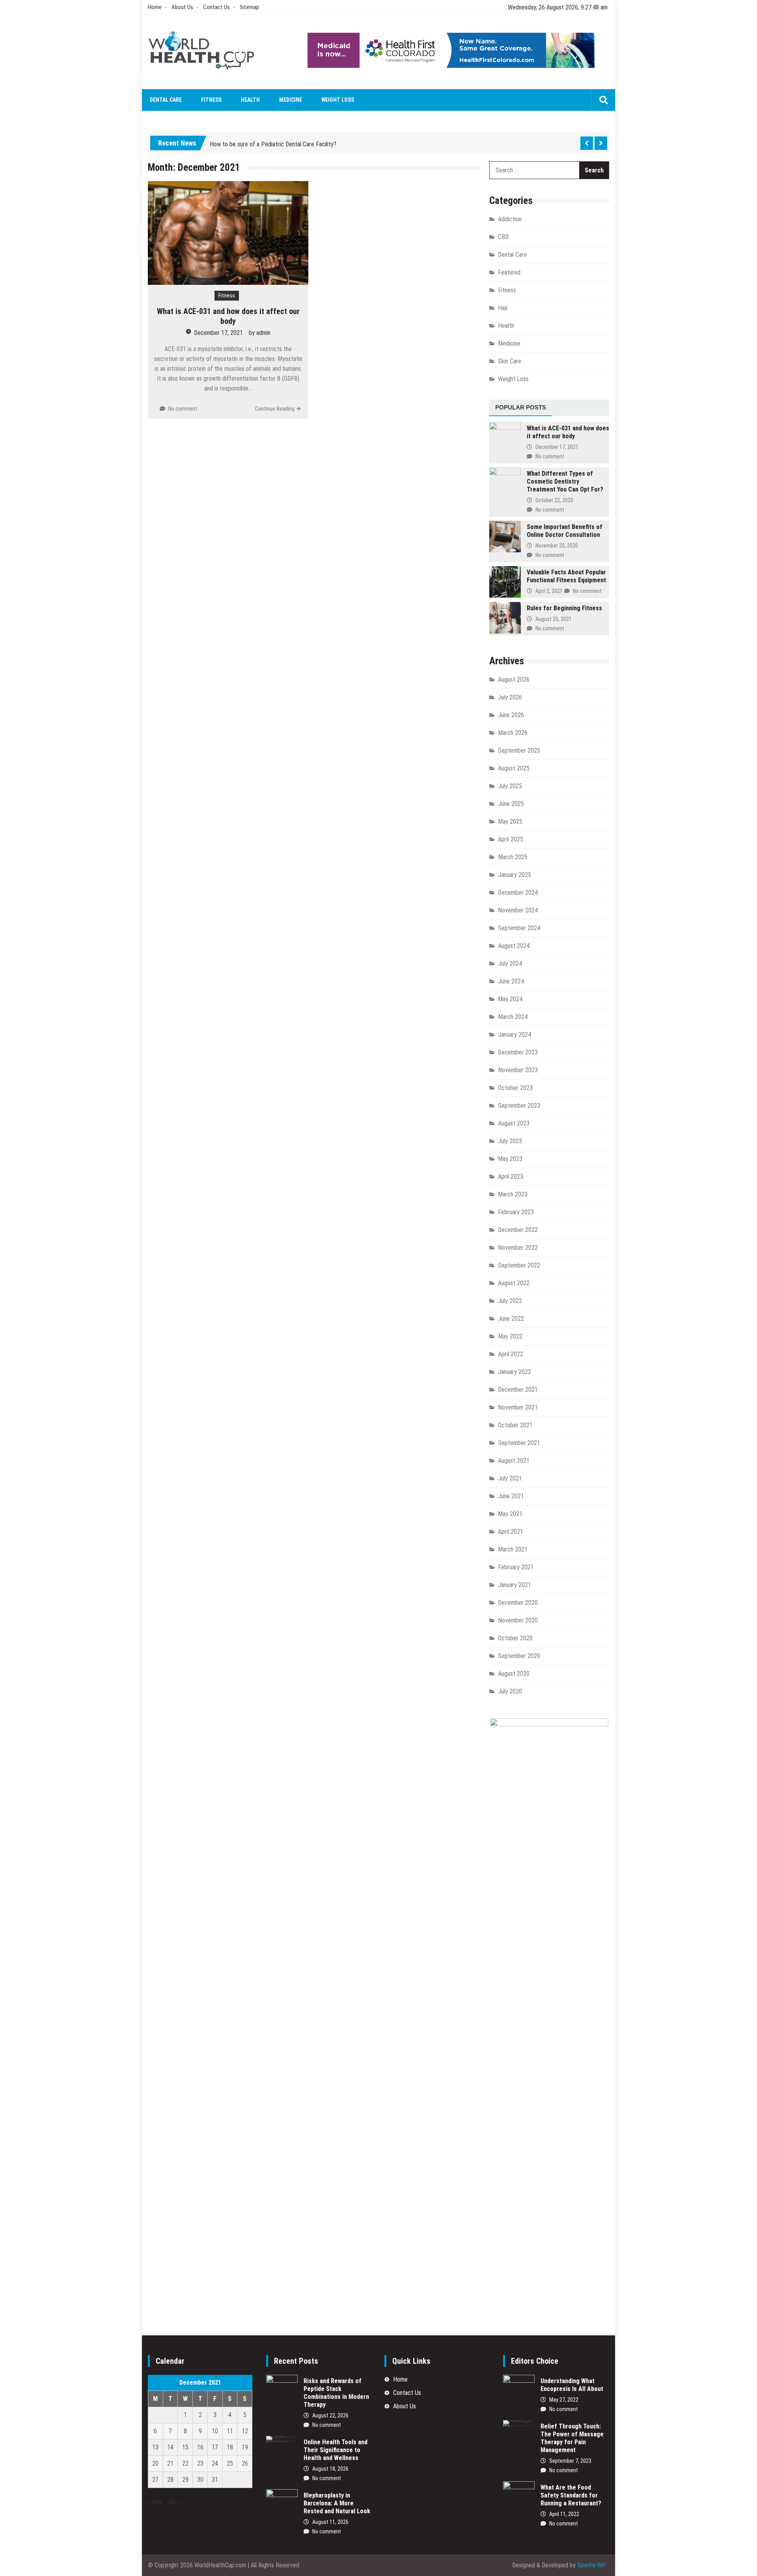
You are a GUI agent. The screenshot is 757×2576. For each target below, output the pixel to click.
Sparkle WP (592, 2565)
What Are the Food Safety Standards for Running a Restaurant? (571, 2495)
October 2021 (515, 1425)
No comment (183, 409)
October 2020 (515, 1638)
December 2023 (518, 1052)
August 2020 (514, 1674)
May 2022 (510, 1336)
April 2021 (511, 1532)
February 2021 (516, 1567)
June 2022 (511, 1319)
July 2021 (510, 1478)
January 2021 (515, 1585)
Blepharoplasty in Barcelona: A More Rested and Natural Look (337, 2503)
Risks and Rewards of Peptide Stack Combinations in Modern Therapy (336, 2393)
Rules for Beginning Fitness (564, 608)
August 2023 (514, 1123)
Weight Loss (338, 100)
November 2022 (518, 1248)
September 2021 (519, 1443)
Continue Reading (275, 409)
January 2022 (515, 1372)
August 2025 (514, 768)
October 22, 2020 (554, 500)
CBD (503, 237)
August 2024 (514, 946)
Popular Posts (521, 407)
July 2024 (510, 964)
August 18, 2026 (330, 2469)
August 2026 (514, 680)
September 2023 (519, 1106)
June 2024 (511, 981)
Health (250, 100)
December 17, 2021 (218, 333)
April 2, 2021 (549, 591)
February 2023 (516, 1212)
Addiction (510, 219)
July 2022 (510, 1301)
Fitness (211, 100)
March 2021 (513, 1549)
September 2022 (519, 1265)
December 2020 (518, 1603)
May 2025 (510, 822)
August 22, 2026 (330, 2415)
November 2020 (518, 1620)
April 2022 (511, 1354)
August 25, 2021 (554, 619)
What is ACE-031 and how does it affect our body (228, 316)
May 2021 (510, 1514)
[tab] (521, 408)
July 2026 (510, 697)
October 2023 (515, 1088)
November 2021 (518, 1407)
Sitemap (249, 7)
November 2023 (518, 1070)
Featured (509, 272)
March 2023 (513, 1194)
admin (263, 333)
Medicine (291, 100)
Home (155, 7)
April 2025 (511, 839)
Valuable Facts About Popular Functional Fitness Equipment (566, 576)
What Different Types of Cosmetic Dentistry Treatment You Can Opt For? (565, 481)
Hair (503, 308)
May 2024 (510, 999)
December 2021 (518, 1390)
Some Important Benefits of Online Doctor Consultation (565, 531)
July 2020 (510, 1691)
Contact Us (216, 7)
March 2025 (513, 857)
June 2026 (511, 715)
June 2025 (511, 804)
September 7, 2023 (570, 2461)
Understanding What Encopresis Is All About (572, 2385)
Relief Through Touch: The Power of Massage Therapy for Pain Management (572, 2438)
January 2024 (515, 1035)
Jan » (173, 2502)
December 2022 (518, 1230)
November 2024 (518, 910)
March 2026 (513, 733)
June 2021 (511, 1496)
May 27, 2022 (564, 2400)
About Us (182, 7)
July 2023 (510, 1141)
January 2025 (515, 875)
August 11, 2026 (330, 2522)
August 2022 (514, 1283)
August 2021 (514, 1461)
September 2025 (519, 751)
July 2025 (510, 786)
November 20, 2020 (557, 546)
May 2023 (510, 1159)
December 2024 (518, 893)
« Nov (155, 2502)
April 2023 (511, 1177)
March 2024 (513, 1017)
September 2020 (519, 1656)
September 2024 (519, 928)
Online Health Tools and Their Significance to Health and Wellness (336, 2450)
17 (215, 2447)
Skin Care (510, 361)
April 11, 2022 (564, 2514)
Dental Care (166, 100)
